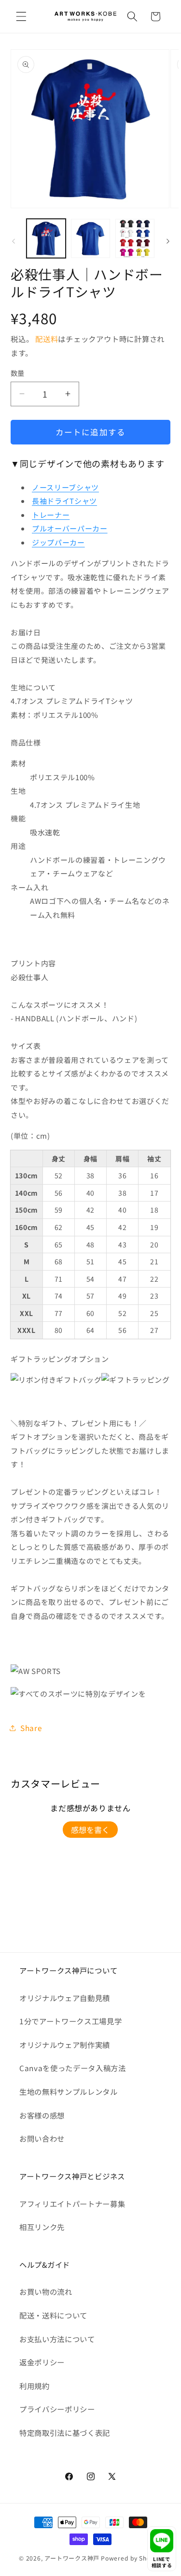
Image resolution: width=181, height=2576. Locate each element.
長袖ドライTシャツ (64, 501)
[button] (21, 16)
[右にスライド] (168, 241)
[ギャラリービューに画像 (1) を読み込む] (46, 238)
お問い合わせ (42, 2138)
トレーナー (51, 515)
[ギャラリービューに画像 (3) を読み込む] (135, 238)
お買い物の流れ (46, 2291)
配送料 (47, 339)
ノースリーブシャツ (65, 487)
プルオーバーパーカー (70, 528)
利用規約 (35, 2386)
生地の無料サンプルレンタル (69, 2091)
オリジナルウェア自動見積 (65, 1998)
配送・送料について (53, 2315)
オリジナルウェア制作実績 (65, 2045)
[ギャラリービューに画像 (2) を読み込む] (90, 238)
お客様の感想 (42, 2115)
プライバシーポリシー (57, 2409)
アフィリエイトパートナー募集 (72, 2204)
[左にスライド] (14, 241)
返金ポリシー (42, 2362)
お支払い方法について (57, 2339)
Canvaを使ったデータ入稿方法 (73, 2068)
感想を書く (90, 1830)
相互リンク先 (42, 2227)
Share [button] (31, 1728)
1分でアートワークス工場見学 (70, 2021)
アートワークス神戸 (72, 2558)
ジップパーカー (58, 542)
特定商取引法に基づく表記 (65, 2433)
